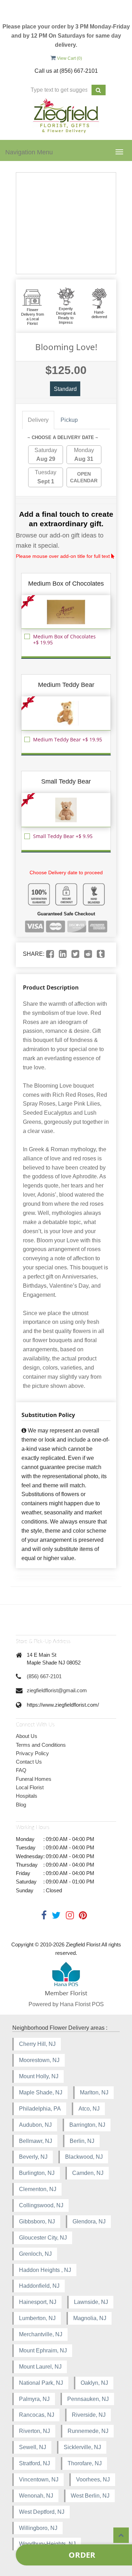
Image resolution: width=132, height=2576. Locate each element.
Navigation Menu (29, 152)
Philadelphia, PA (40, 2109)
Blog (21, 1805)
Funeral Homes (34, 1779)
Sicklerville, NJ (82, 2447)
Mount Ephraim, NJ (43, 2350)
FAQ (21, 1770)
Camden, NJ (88, 2173)
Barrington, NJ (87, 2125)
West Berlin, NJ (90, 2496)
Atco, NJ (89, 2109)
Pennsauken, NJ (88, 2399)
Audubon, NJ (35, 2125)
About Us (27, 1736)
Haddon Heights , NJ (45, 2270)
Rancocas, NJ (37, 2415)
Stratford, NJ (34, 2463)
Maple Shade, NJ (41, 2092)
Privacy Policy (32, 1753)
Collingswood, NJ (41, 2205)
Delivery (38, 420)
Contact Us (29, 1762)
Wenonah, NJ (36, 2496)
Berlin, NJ (82, 2141)
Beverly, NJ (33, 2157)
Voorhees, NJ (93, 2480)
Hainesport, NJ (38, 2302)
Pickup (69, 420)
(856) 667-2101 (44, 1676)
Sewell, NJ (33, 2447)
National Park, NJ (41, 2383)
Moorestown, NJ (39, 2060)
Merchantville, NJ (41, 2334)
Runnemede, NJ (88, 2431)
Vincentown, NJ (39, 2480)
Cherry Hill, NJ (37, 2044)
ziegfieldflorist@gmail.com (57, 1690)
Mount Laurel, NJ (40, 2367)
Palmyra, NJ (34, 2399)
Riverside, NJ (89, 2415)
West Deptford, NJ (42, 2512)
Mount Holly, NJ (39, 2076)
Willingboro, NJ (38, 2528)
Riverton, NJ (34, 2431)
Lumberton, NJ (37, 2318)
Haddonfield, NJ (39, 2286)
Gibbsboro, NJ (37, 2221)
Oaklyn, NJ (94, 2383)
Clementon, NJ (38, 2189)
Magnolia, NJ (90, 2318)
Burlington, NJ (37, 2173)
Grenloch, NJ (35, 2254)
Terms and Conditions (41, 1745)
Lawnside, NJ (91, 2302)
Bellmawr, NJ (36, 2141)
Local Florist (30, 1787)
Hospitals (27, 1796)
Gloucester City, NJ (43, 2238)
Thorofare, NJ (85, 2463)
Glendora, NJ (89, 2221)
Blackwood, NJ (84, 2157)
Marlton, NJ (94, 2092)
